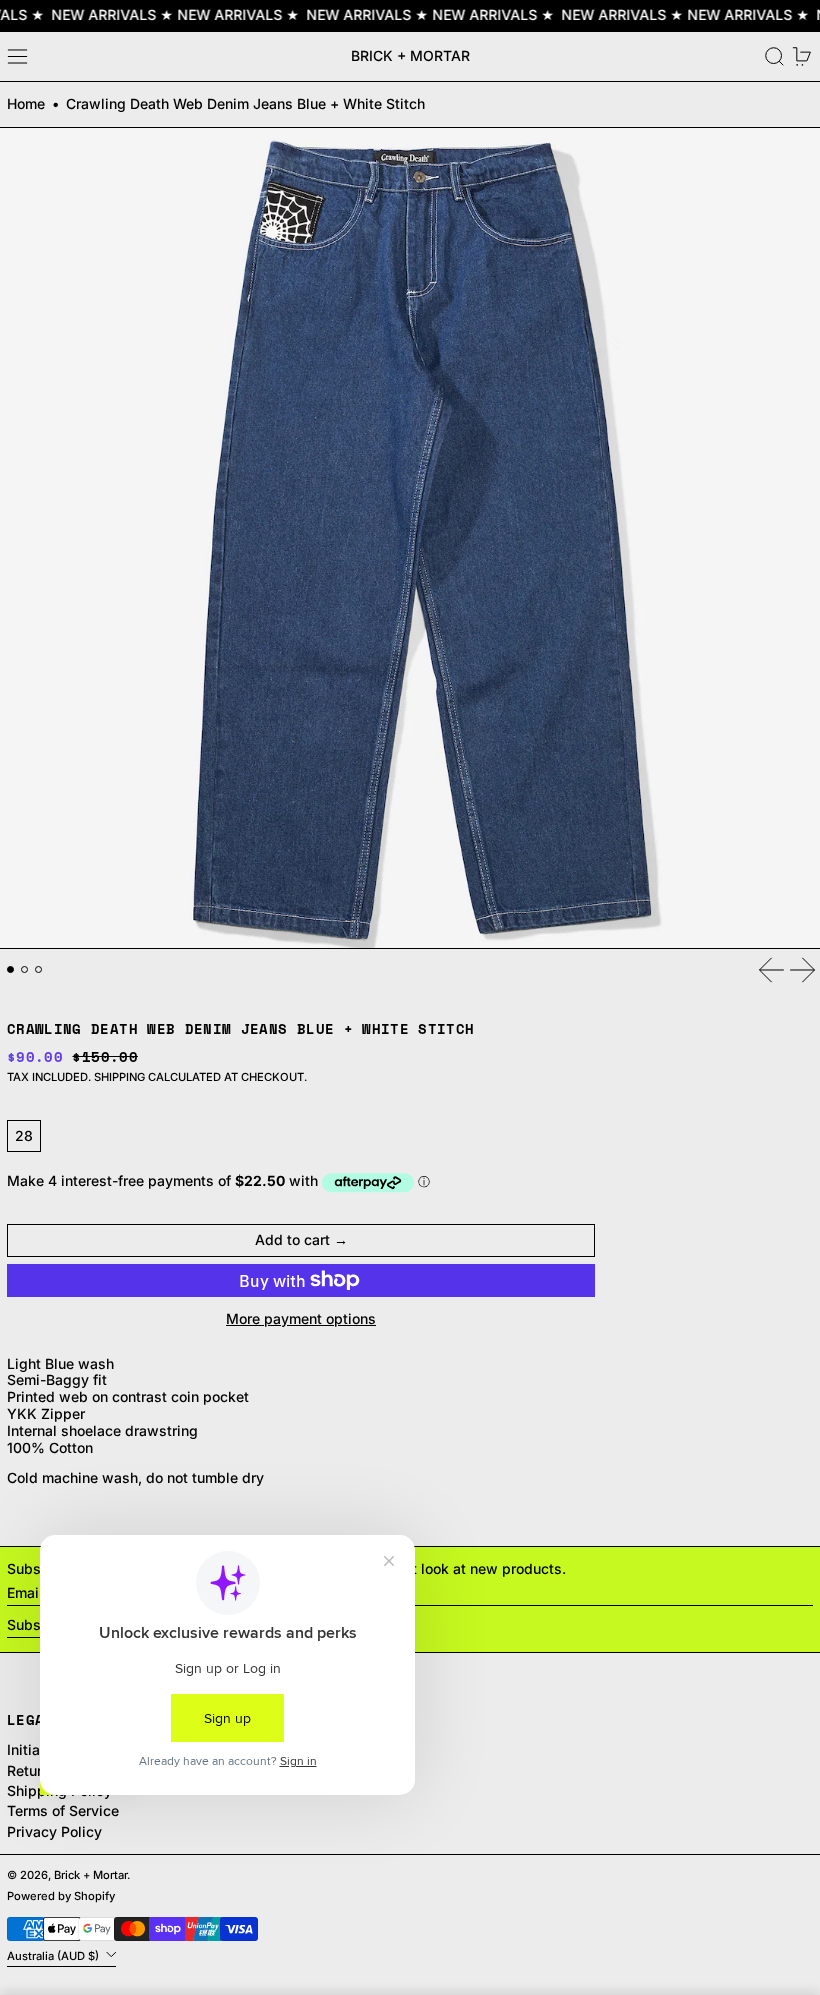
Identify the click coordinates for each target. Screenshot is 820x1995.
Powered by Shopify (61, 1896)
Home (26, 103)
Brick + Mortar (410, 55)
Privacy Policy (54, 1831)
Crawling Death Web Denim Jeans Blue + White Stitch (245, 103)
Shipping (119, 1077)
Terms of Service (63, 1810)
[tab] (10, 969)
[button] (774, 56)
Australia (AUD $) (54, 1955)
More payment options (301, 1319)
